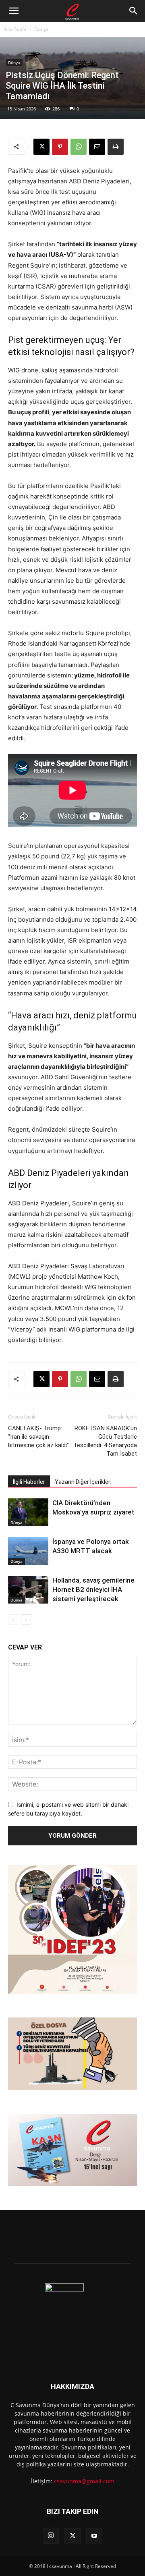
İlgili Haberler (29, 1482)
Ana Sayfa (15, 29)
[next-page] (26, 1619)
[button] (14, 11)
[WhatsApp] (79, 147)
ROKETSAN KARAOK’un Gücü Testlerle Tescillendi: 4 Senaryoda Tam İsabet (105, 1441)
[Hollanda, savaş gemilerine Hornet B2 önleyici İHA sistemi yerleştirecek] (28, 1590)
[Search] (134, 11)
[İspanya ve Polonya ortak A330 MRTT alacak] (28, 1551)
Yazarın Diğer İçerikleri (83, 1482)
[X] (41, 147)
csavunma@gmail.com (84, 2481)
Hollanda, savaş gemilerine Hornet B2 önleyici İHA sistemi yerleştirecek (93, 1589)
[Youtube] (94, 2536)
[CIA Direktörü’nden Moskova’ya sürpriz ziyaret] (28, 1512)
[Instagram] (51, 2536)
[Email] (97, 147)
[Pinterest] (60, 147)
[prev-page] (13, 1619)
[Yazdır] (116, 147)
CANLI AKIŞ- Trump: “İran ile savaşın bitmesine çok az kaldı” (38, 1437)
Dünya (41, 29)
